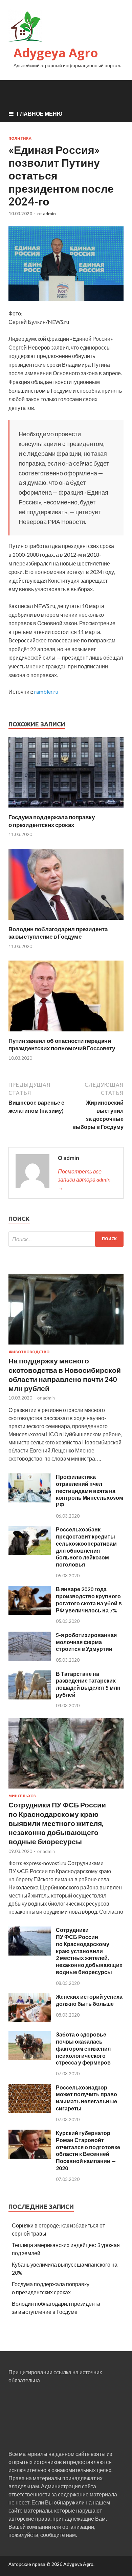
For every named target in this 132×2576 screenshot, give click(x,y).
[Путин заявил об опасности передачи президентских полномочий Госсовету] (66, 1033)
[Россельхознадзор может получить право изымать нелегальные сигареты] (30, 2111)
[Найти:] (66, 1239)
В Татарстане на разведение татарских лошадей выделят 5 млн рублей (88, 1684)
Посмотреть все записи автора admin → (84, 1179)
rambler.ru (46, 691)
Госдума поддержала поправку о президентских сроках (52, 821)
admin (49, 214)
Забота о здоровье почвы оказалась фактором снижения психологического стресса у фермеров (83, 2048)
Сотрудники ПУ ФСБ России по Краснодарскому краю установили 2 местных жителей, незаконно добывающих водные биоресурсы (89, 1951)
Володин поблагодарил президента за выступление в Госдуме (58, 933)
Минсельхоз (22, 1796)
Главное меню (40, 114)
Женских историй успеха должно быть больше (89, 2000)
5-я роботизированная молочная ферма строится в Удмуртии (86, 1642)
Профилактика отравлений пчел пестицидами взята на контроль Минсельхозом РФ (90, 1491)
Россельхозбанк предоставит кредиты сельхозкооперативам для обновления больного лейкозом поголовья (86, 1547)
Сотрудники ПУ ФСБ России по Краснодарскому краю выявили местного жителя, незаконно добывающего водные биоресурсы (57, 1823)
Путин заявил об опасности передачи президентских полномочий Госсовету (62, 1044)
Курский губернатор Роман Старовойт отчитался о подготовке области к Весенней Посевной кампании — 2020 (88, 2150)
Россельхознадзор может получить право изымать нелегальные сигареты (86, 2098)
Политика (20, 138)
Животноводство (29, 1352)
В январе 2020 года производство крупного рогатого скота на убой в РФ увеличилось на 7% (89, 1599)
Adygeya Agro (56, 53)
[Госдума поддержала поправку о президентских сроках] (66, 809)
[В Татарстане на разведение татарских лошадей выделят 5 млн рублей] (30, 1697)
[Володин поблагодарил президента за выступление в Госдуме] (66, 921)
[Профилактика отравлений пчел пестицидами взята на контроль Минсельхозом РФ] (30, 1500)
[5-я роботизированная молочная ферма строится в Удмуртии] (30, 1658)
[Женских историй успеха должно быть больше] (30, 2020)
